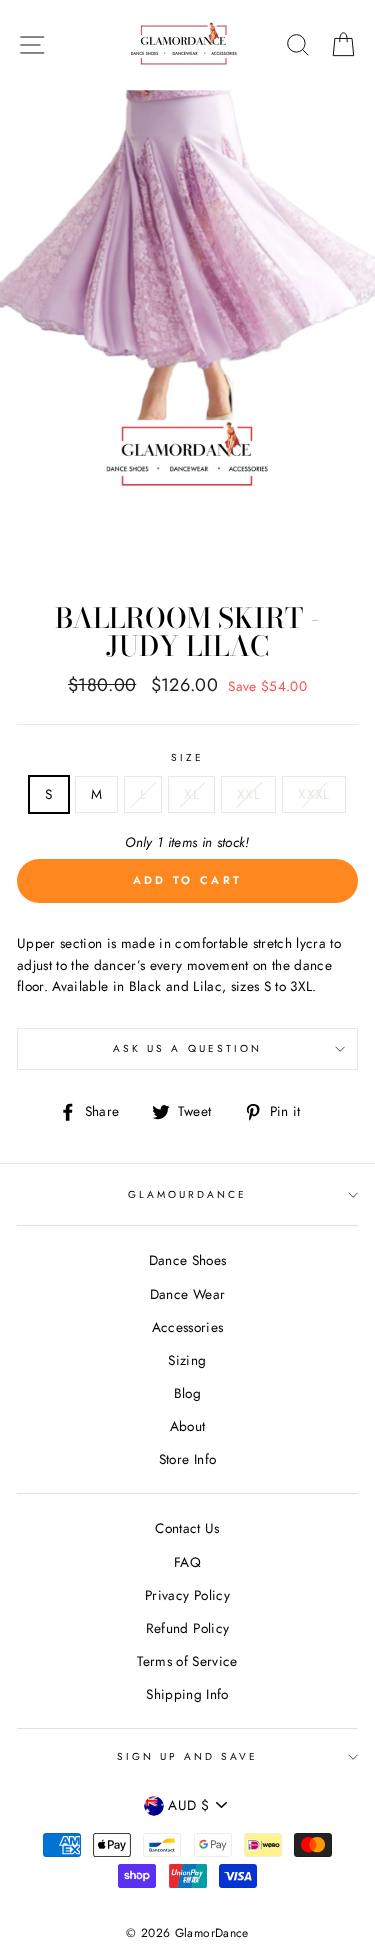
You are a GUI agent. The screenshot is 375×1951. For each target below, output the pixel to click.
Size (187, 757)
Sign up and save (188, 1756)
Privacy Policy (187, 1595)
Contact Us (187, 1528)
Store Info (187, 1459)
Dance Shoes (188, 1260)
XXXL (313, 794)
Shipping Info (187, 1694)
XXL (248, 794)
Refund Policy (187, 1628)
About (188, 1426)
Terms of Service (187, 1661)
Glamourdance (188, 1194)
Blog (187, 1393)
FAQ (187, 1562)
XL (191, 794)
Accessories (188, 1327)
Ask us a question (187, 1048)
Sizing (187, 1360)
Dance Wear (187, 1294)
